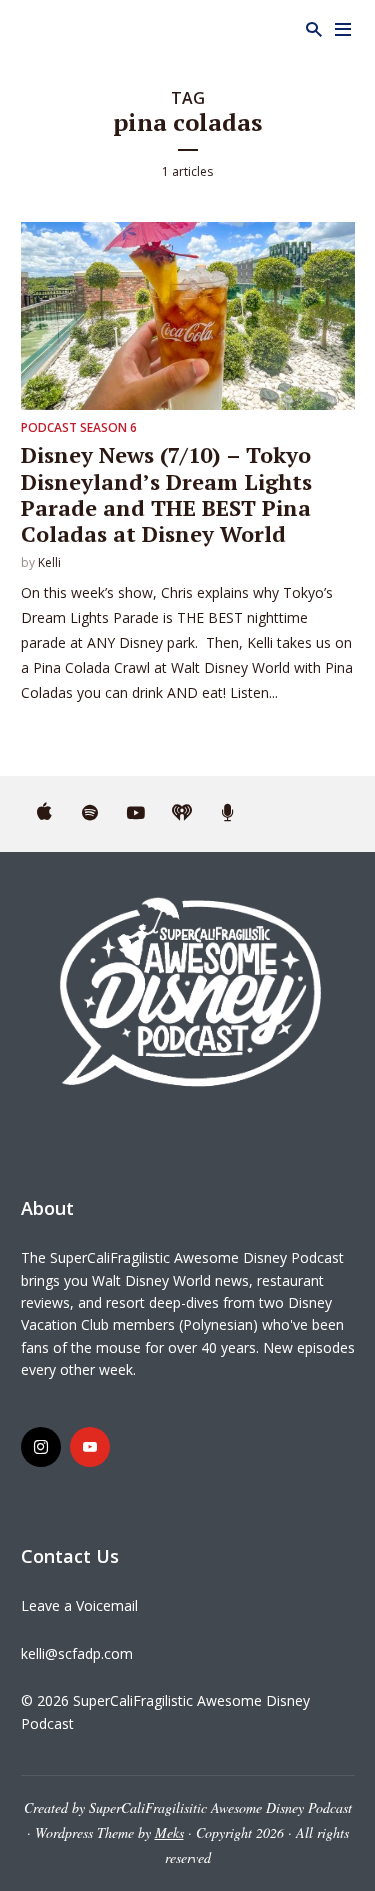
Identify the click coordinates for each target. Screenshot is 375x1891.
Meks (169, 1832)
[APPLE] (44, 814)
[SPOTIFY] (90, 814)
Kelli (49, 562)
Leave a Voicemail (79, 1605)
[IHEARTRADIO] (182, 814)
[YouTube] (90, 1447)
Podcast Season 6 (79, 427)
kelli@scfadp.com (77, 1653)
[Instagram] (41, 1447)
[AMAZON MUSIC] (228, 814)
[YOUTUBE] (136, 814)
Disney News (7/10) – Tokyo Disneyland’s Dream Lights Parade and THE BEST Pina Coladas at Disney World (166, 494)
